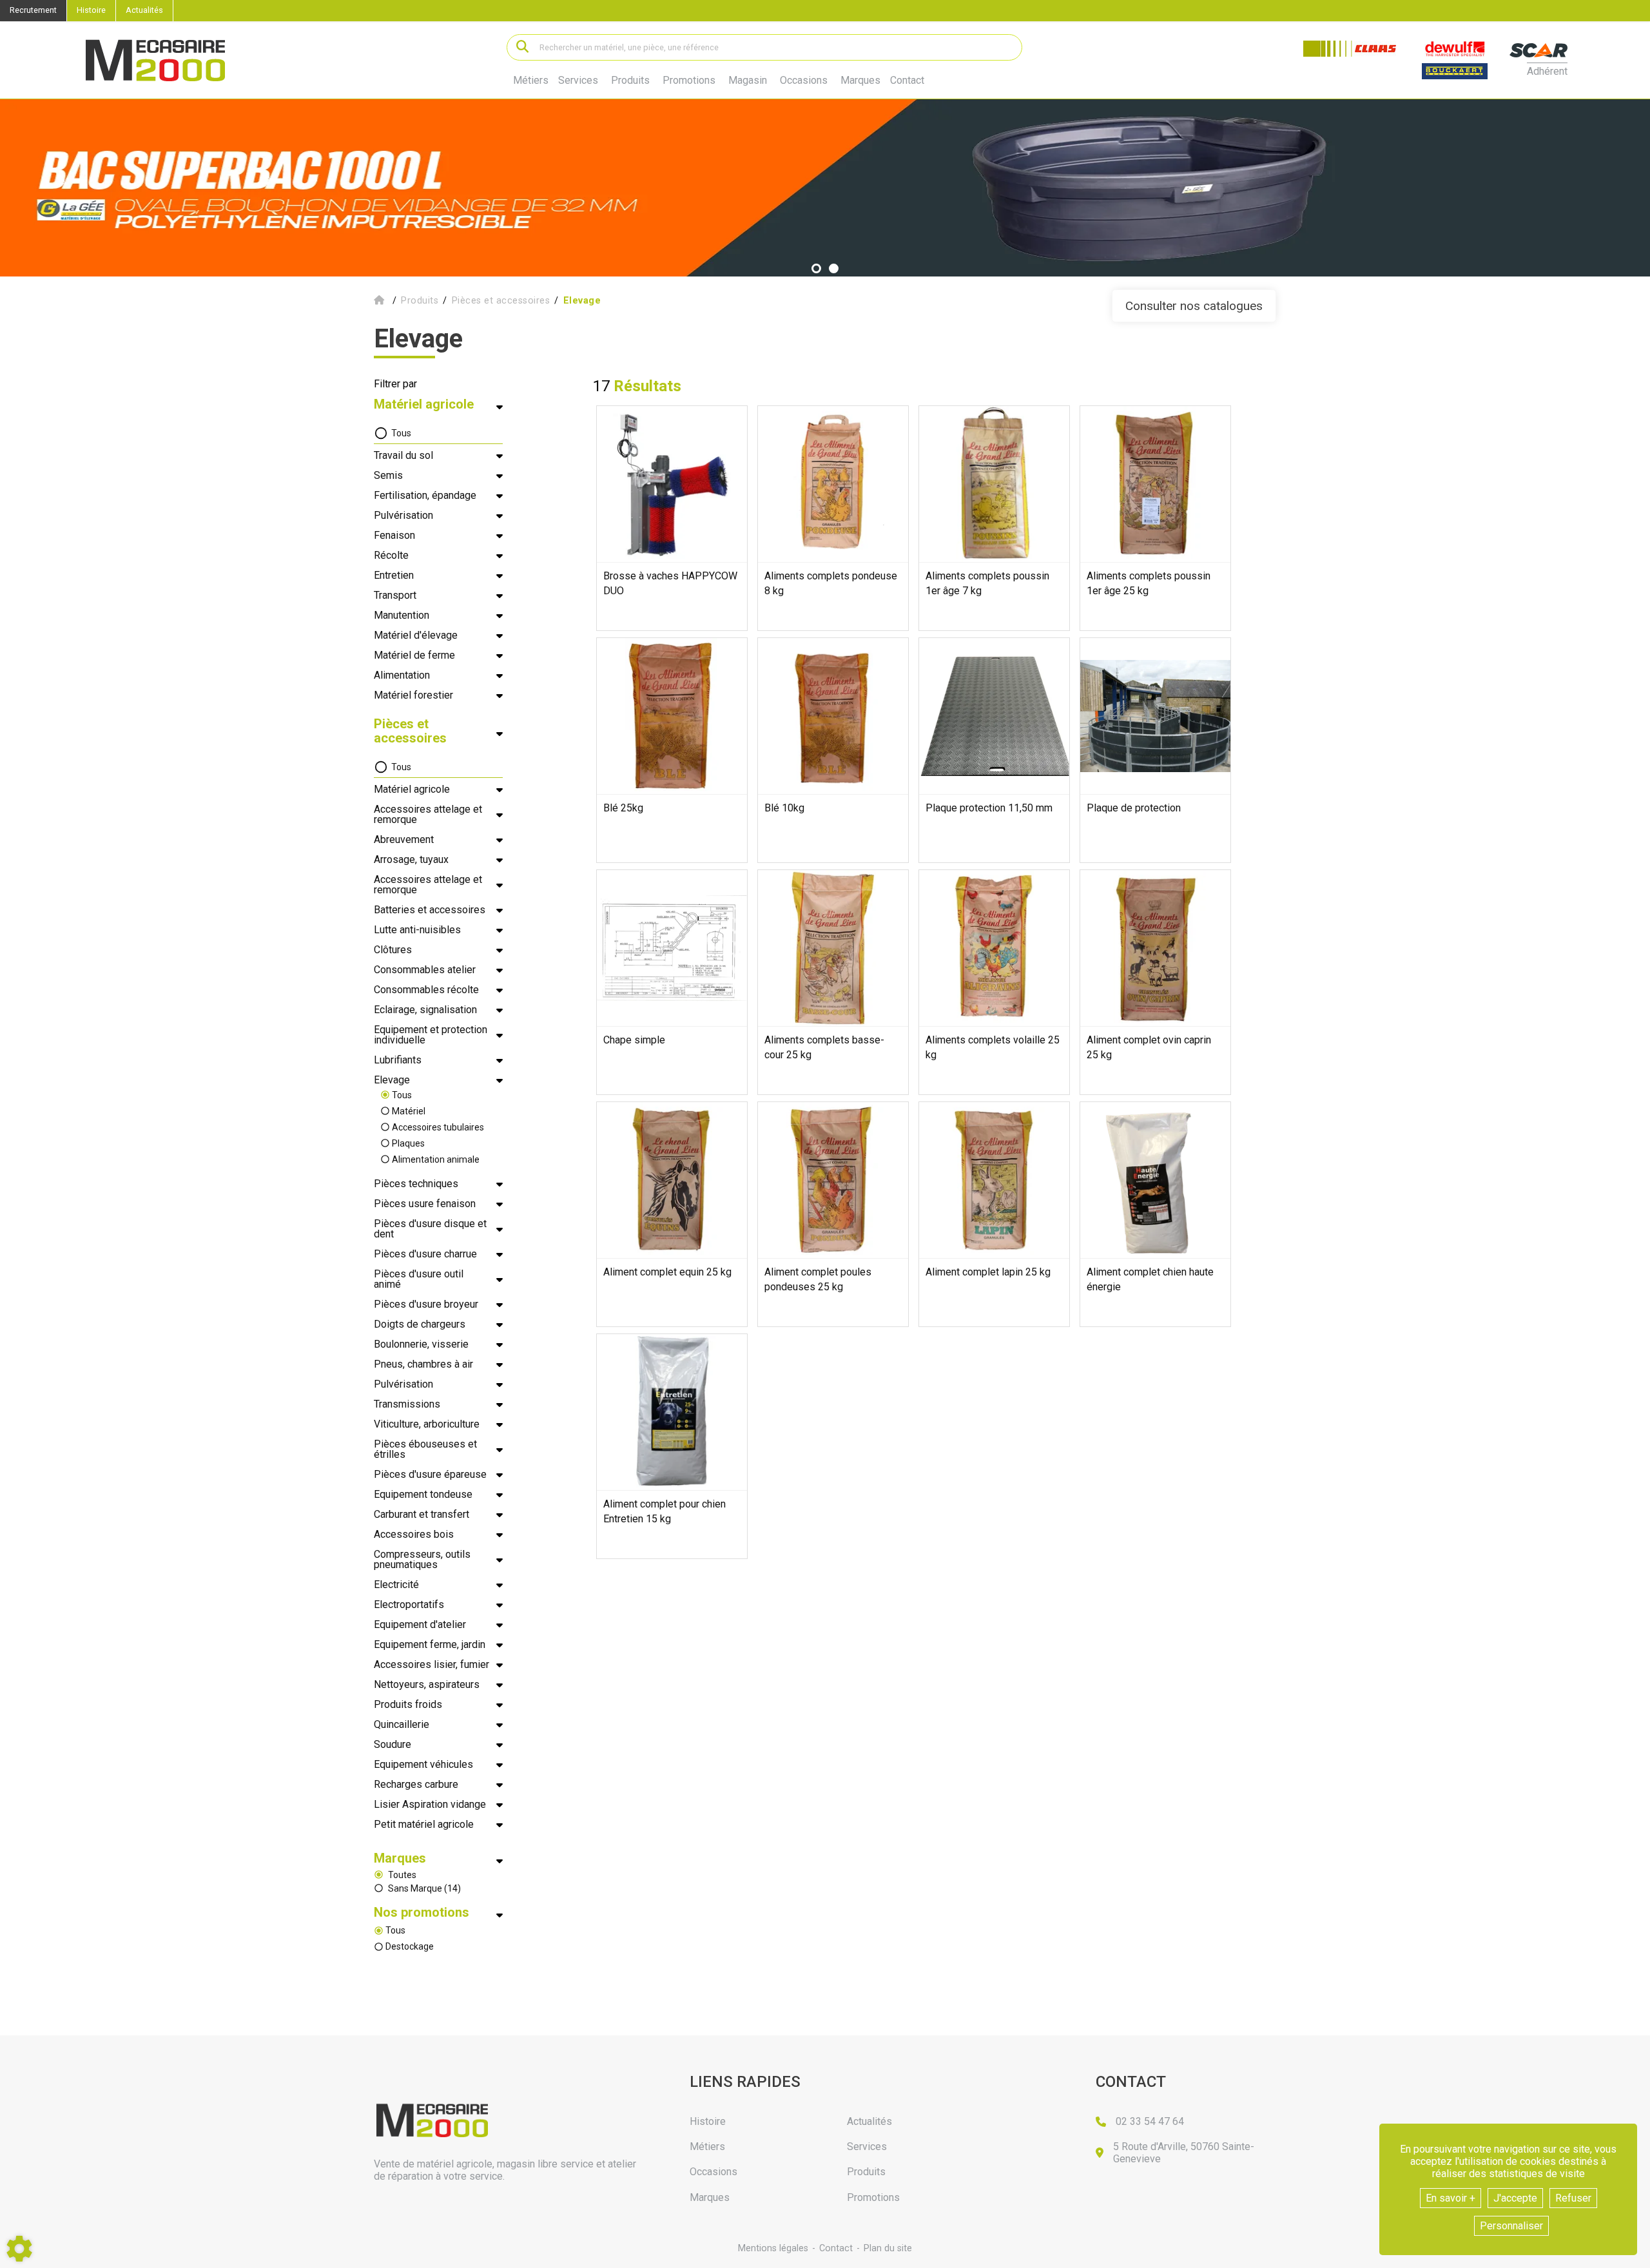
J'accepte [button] (1515, 2198)
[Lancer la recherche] (522, 47)
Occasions (804, 81)
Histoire (91, 10)
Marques (860, 81)
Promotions (689, 81)
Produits (630, 80)
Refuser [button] (1573, 2198)
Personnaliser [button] (1511, 2226)
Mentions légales (773, 2248)
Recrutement (33, 10)
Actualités (144, 10)
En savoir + (1451, 2198)
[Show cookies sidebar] (19, 2249)
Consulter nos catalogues (1194, 306)
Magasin (748, 81)
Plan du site (888, 2248)
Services (578, 80)
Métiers (531, 80)
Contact (907, 81)
